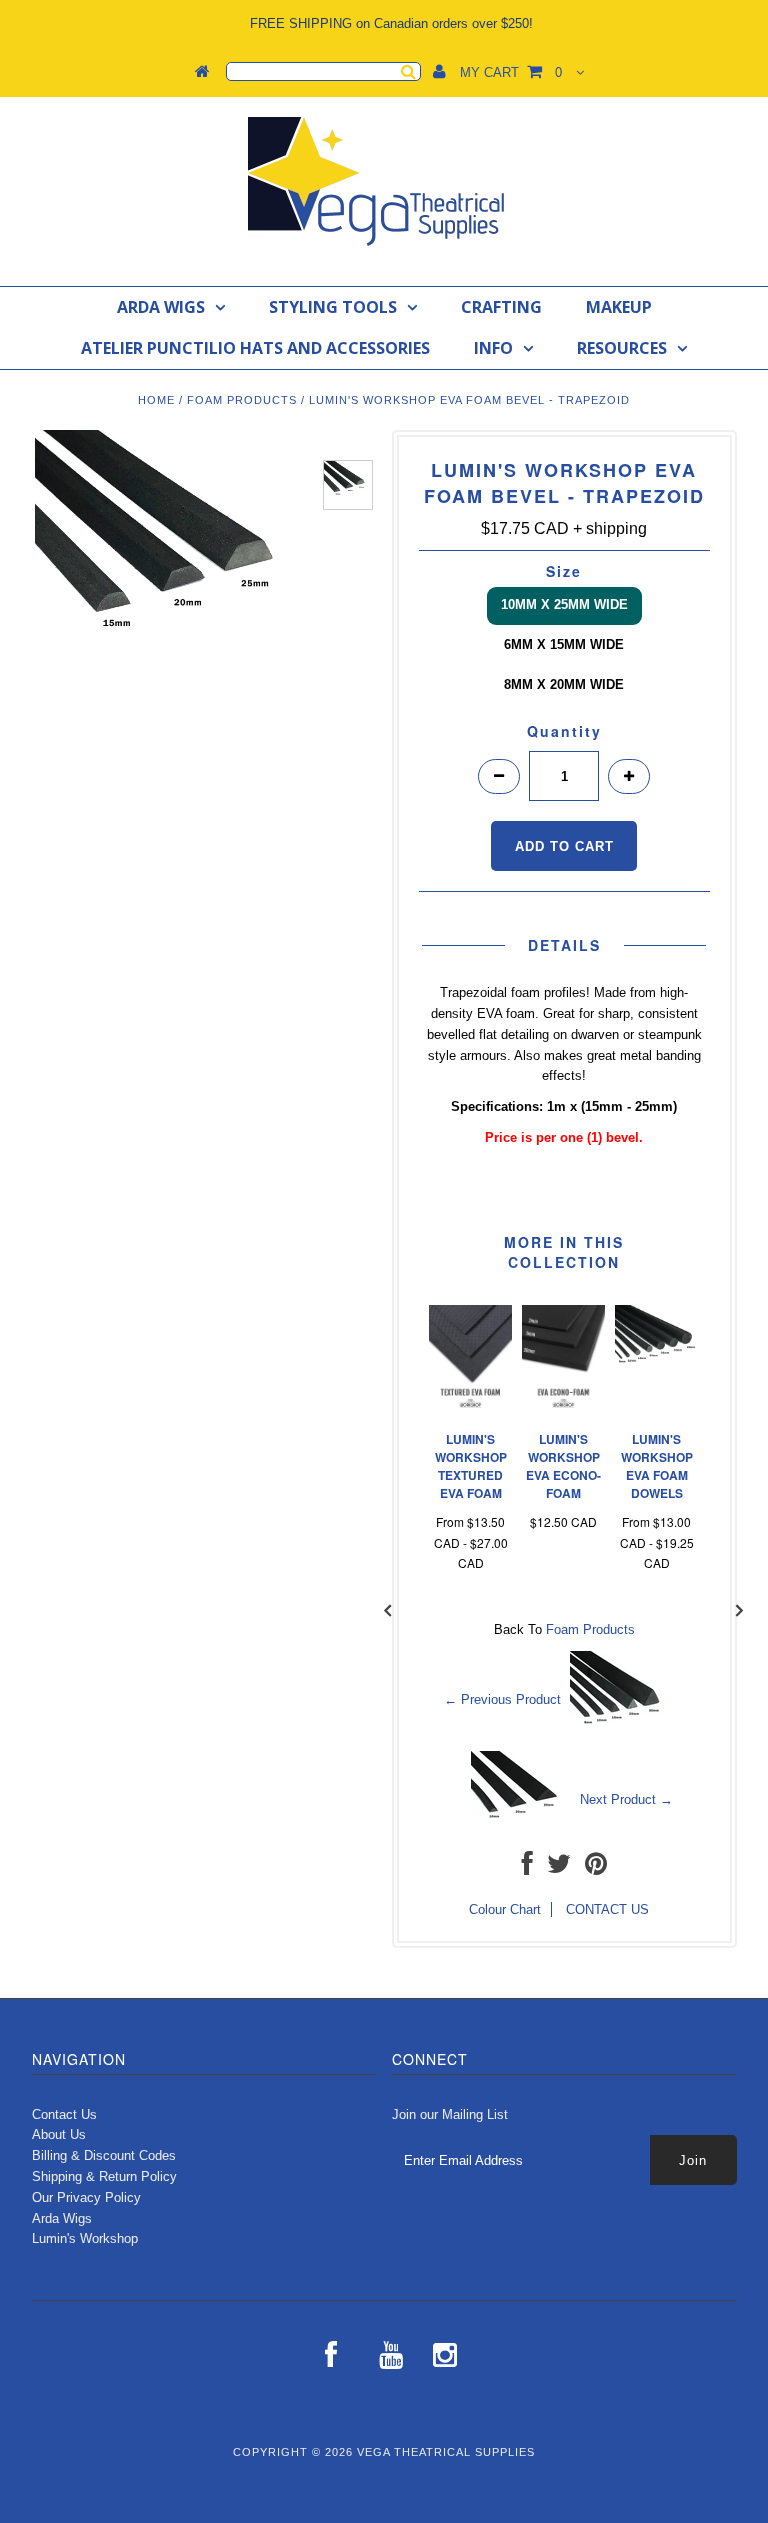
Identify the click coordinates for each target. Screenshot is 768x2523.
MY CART (511, 72)
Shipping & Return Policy (104, 2176)
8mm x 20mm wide (564, 684)
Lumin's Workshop (85, 2238)
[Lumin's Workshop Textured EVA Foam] (470, 1410)
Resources (622, 348)
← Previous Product (502, 1699)
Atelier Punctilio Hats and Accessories (255, 348)
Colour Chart (505, 1909)
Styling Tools (333, 307)
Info (493, 348)
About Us (59, 2134)
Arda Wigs (161, 307)
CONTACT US (607, 1909)
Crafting (501, 307)
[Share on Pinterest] (596, 1868)
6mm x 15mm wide (564, 644)
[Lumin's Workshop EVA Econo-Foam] (563, 1410)
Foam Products (242, 400)
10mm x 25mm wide (564, 604)
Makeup (619, 307)
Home (156, 400)
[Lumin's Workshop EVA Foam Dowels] (656, 1383)
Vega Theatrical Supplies (446, 2452)
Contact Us (64, 2114)
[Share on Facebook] (527, 1868)
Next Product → (626, 1799)
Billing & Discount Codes (104, 2155)
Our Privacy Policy (86, 2197)
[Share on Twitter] (559, 1868)
